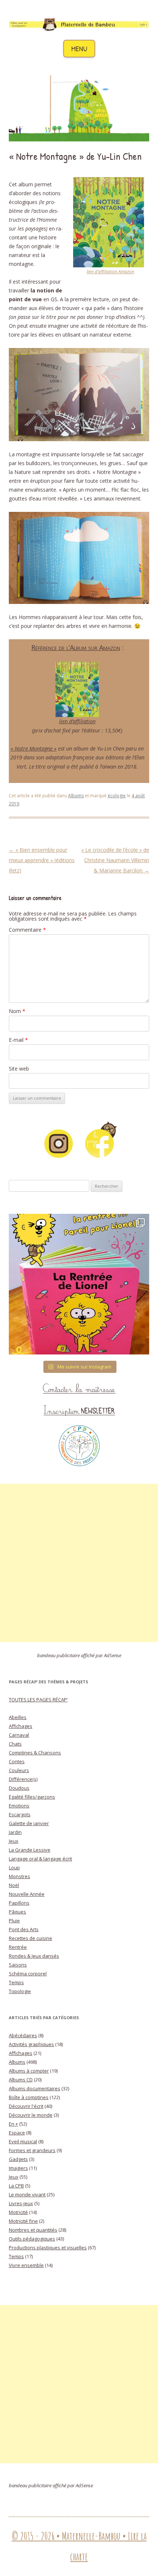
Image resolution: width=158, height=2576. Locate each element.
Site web (19, 1069)
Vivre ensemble (26, 2265)
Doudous (19, 1788)
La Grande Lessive (30, 1850)
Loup (14, 1867)
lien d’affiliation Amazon (110, 272)
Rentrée (18, 1947)
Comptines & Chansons (35, 1753)
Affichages (21, 1726)
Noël (14, 1885)
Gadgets (18, 2159)
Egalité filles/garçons (32, 1797)
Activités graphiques (31, 2044)
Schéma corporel (28, 1974)
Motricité (18, 2212)
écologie (117, 796)
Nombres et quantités (33, 2230)
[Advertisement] (79, 1563)
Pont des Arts (24, 1929)
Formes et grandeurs (32, 2150)
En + (13, 2124)
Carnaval (19, 1735)
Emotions (19, 1806)
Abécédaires (23, 2035)
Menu (79, 48)
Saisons (18, 1965)
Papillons (19, 1903)
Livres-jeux (21, 2203)
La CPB (16, 2186)
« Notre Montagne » (34, 748)
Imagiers (18, 2168)
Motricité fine (23, 2221)
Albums (76, 796)
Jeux (14, 1841)
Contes (17, 1761)
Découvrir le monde (31, 2115)
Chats (15, 1744)
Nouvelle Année (27, 1894)
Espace (17, 2133)
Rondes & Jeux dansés (34, 1956)
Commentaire (27, 930)
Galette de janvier (29, 1823)
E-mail (18, 1040)
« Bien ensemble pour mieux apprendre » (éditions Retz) (42, 860)
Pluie (14, 1920)
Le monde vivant (27, 2194)
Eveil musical (23, 2141)
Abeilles (18, 1717)
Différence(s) (23, 1779)
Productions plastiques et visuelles (48, 2248)
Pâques (17, 1912)
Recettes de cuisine (30, 1938)
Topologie (20, 1991)
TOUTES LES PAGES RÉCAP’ (38, 1700)
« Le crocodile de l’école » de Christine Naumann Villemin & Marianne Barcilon (115, 860)
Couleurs (19, 1770)
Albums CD (21, 2080)
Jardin (15, 1832)
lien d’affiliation (77, 721)
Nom (17, 1011)
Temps (16, 1982)
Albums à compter (29, 2071)
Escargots (20, 1814)
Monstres (19, 1876)
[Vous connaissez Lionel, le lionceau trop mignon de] (79, 1284)
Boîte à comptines (29, 2097)
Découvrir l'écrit (26, 2106)
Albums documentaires (35, 2088)
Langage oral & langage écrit (40, 1859)
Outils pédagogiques (32, 2239)
